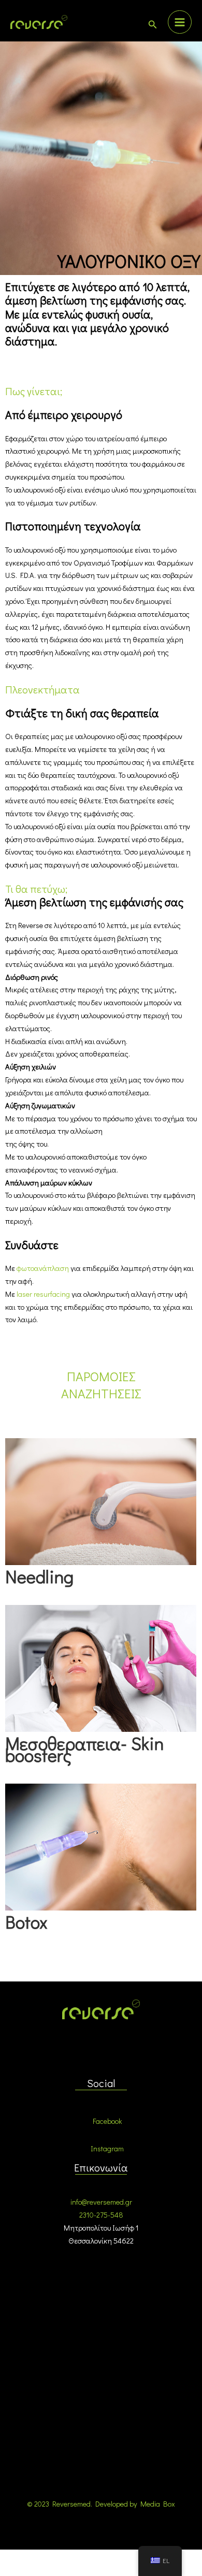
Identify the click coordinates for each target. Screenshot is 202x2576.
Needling (39, 1576)
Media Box (158, 2504)
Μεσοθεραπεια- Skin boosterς (84, 1749)
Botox (26, 1922)
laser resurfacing (43, 1294)
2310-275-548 (101, 2215)
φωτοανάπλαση (43, 1268)
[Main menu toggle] (180, 22)
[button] (153, 25)
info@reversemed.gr (101, 2202)
